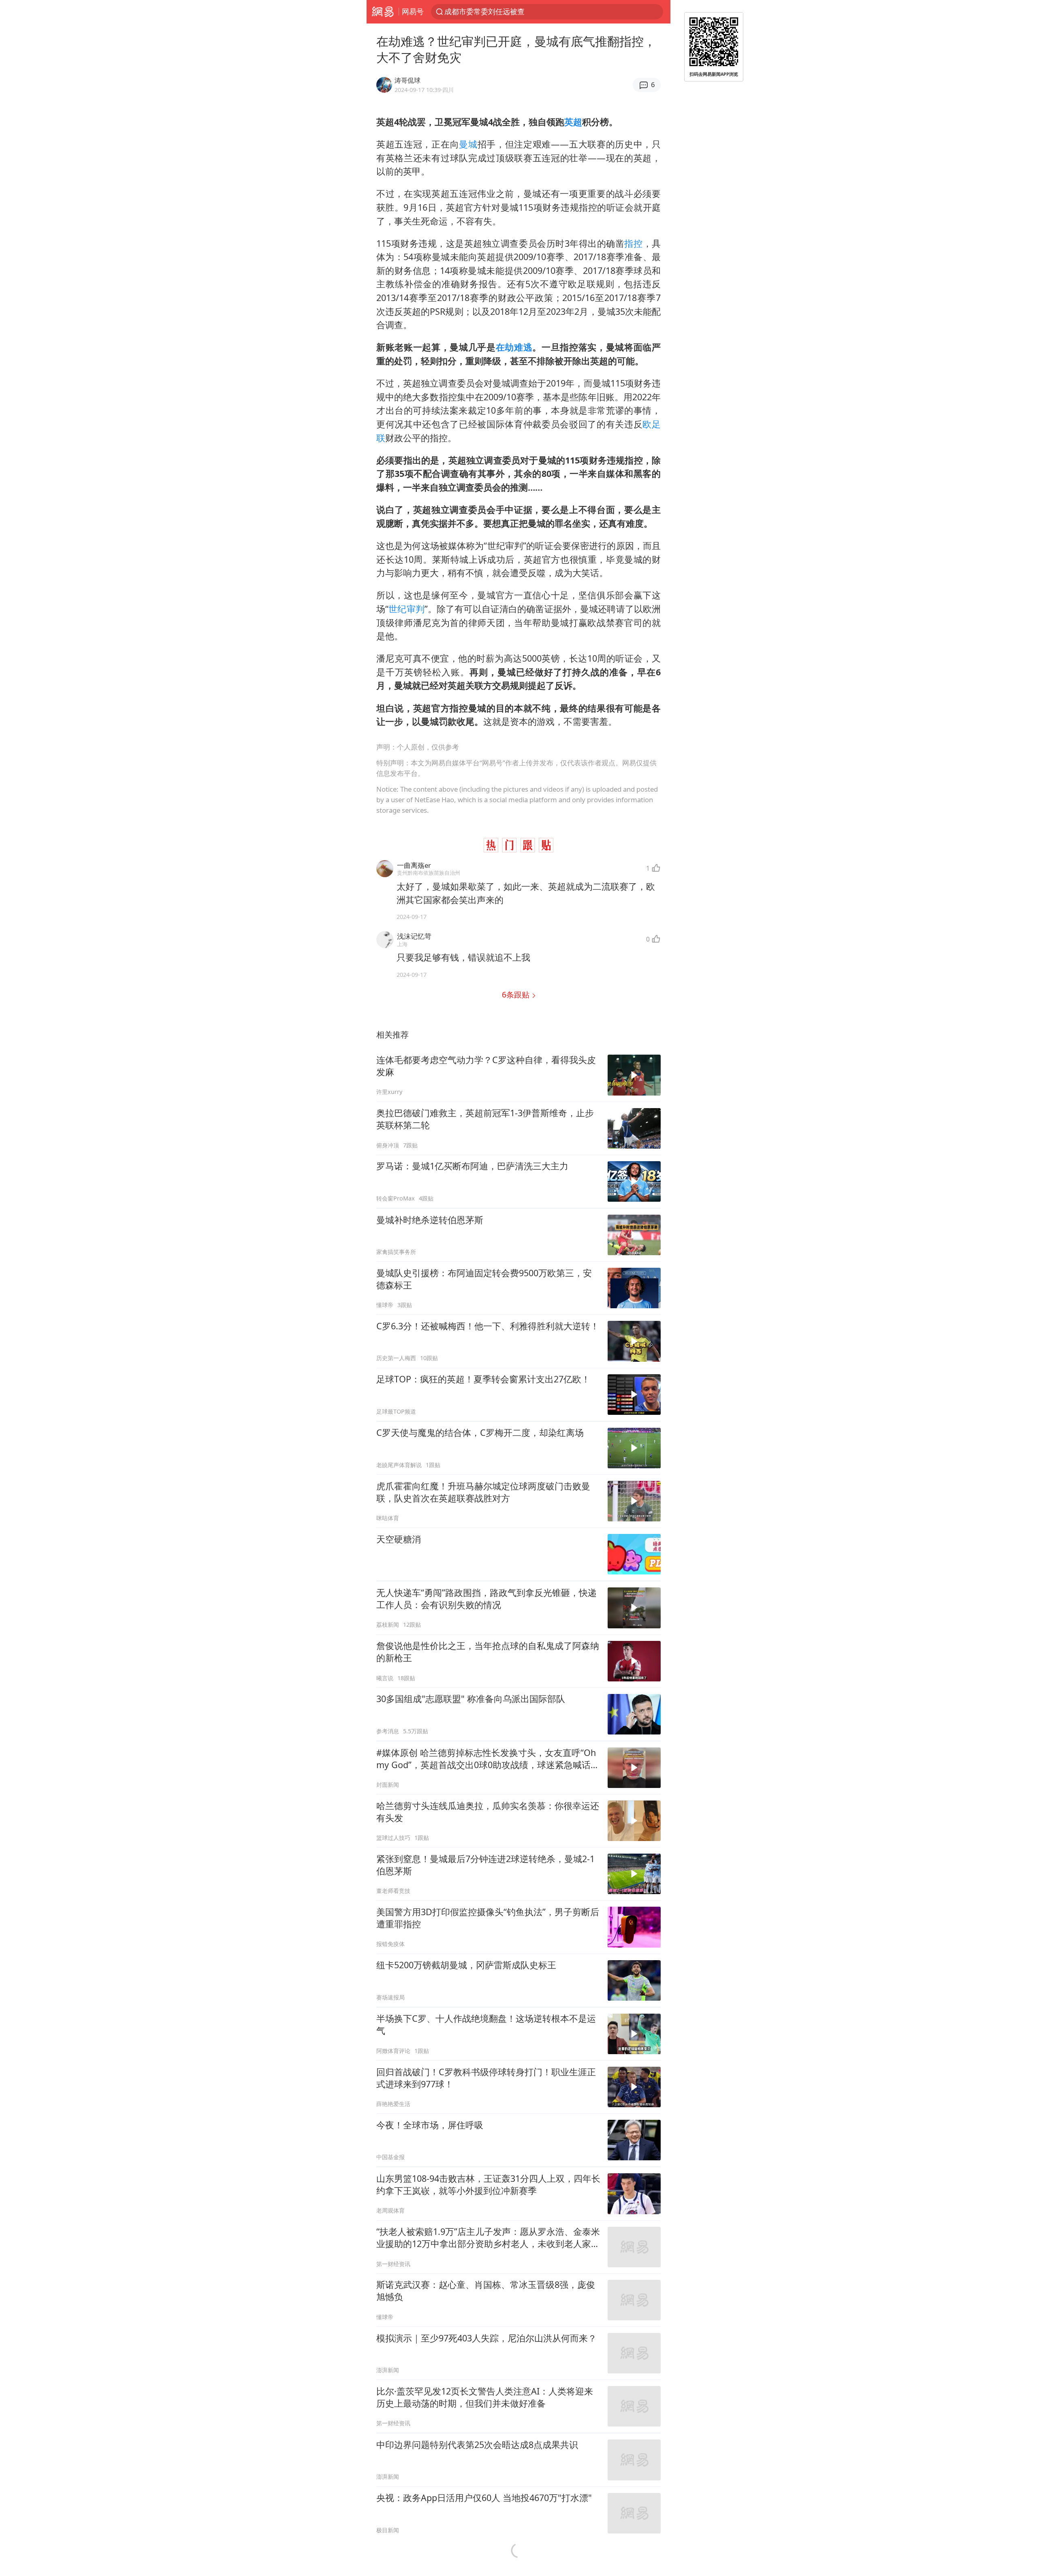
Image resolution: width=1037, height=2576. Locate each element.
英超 (573, 122)
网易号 (413, 11)
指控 (633, 243)
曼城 (468, 144)
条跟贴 (517, 994)
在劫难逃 (514, 347)
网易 (383, 12)
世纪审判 (406, 609)
